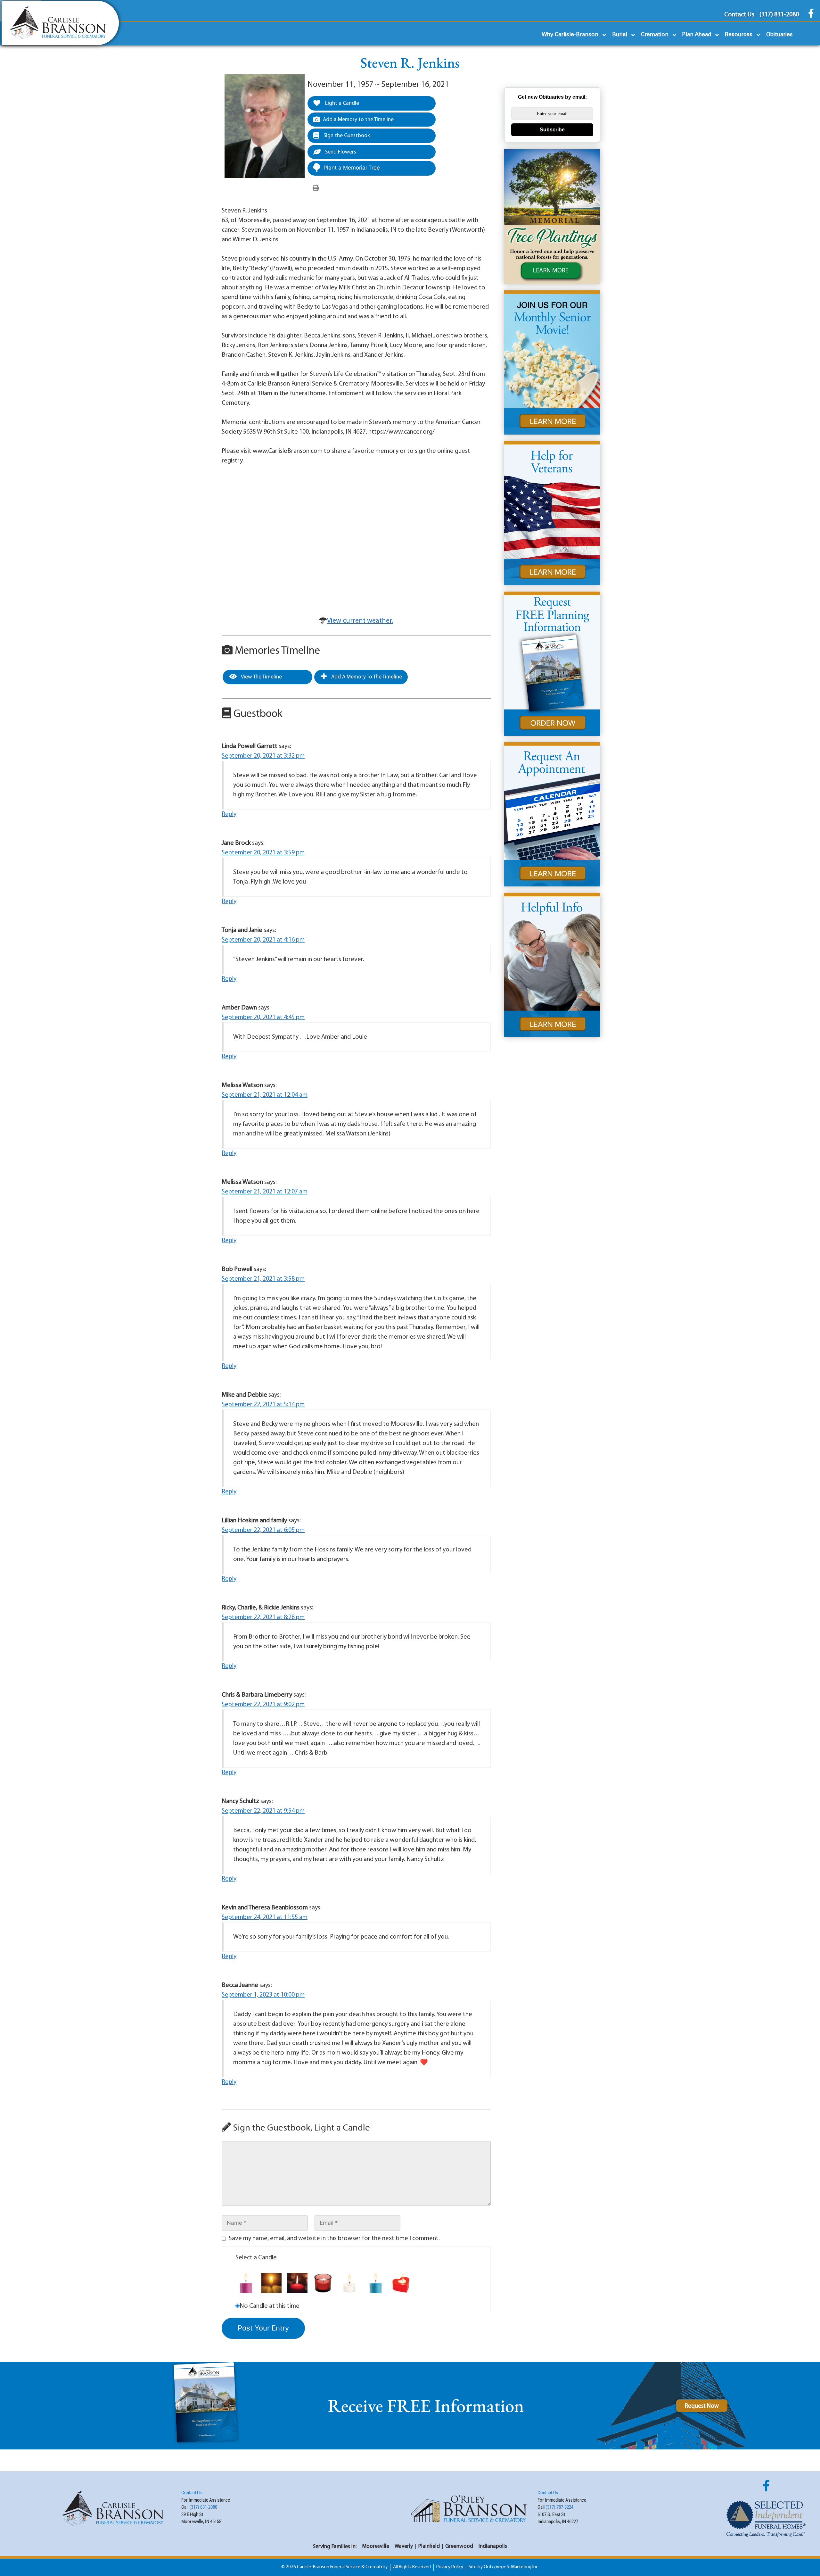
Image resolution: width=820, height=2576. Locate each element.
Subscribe (552, 130)
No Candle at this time (270, 2306)
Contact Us (192, 2493)
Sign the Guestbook (346, 136)
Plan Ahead (697, 35)
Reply (229, 814)
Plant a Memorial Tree (352, 168)
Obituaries (779, 35)
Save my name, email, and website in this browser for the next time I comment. (334, 2239)
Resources (739, 35)
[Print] (316, 188)
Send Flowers (340, 152)
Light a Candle (341, 103)
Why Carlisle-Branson (570, 35)
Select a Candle (256, 2258)
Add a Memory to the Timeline (358, 120)
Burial (620, 35)
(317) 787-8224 (559, 2507)
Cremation (655, 35)
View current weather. (360, 621)
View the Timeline (261, 677)
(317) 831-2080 (203, 2507)
